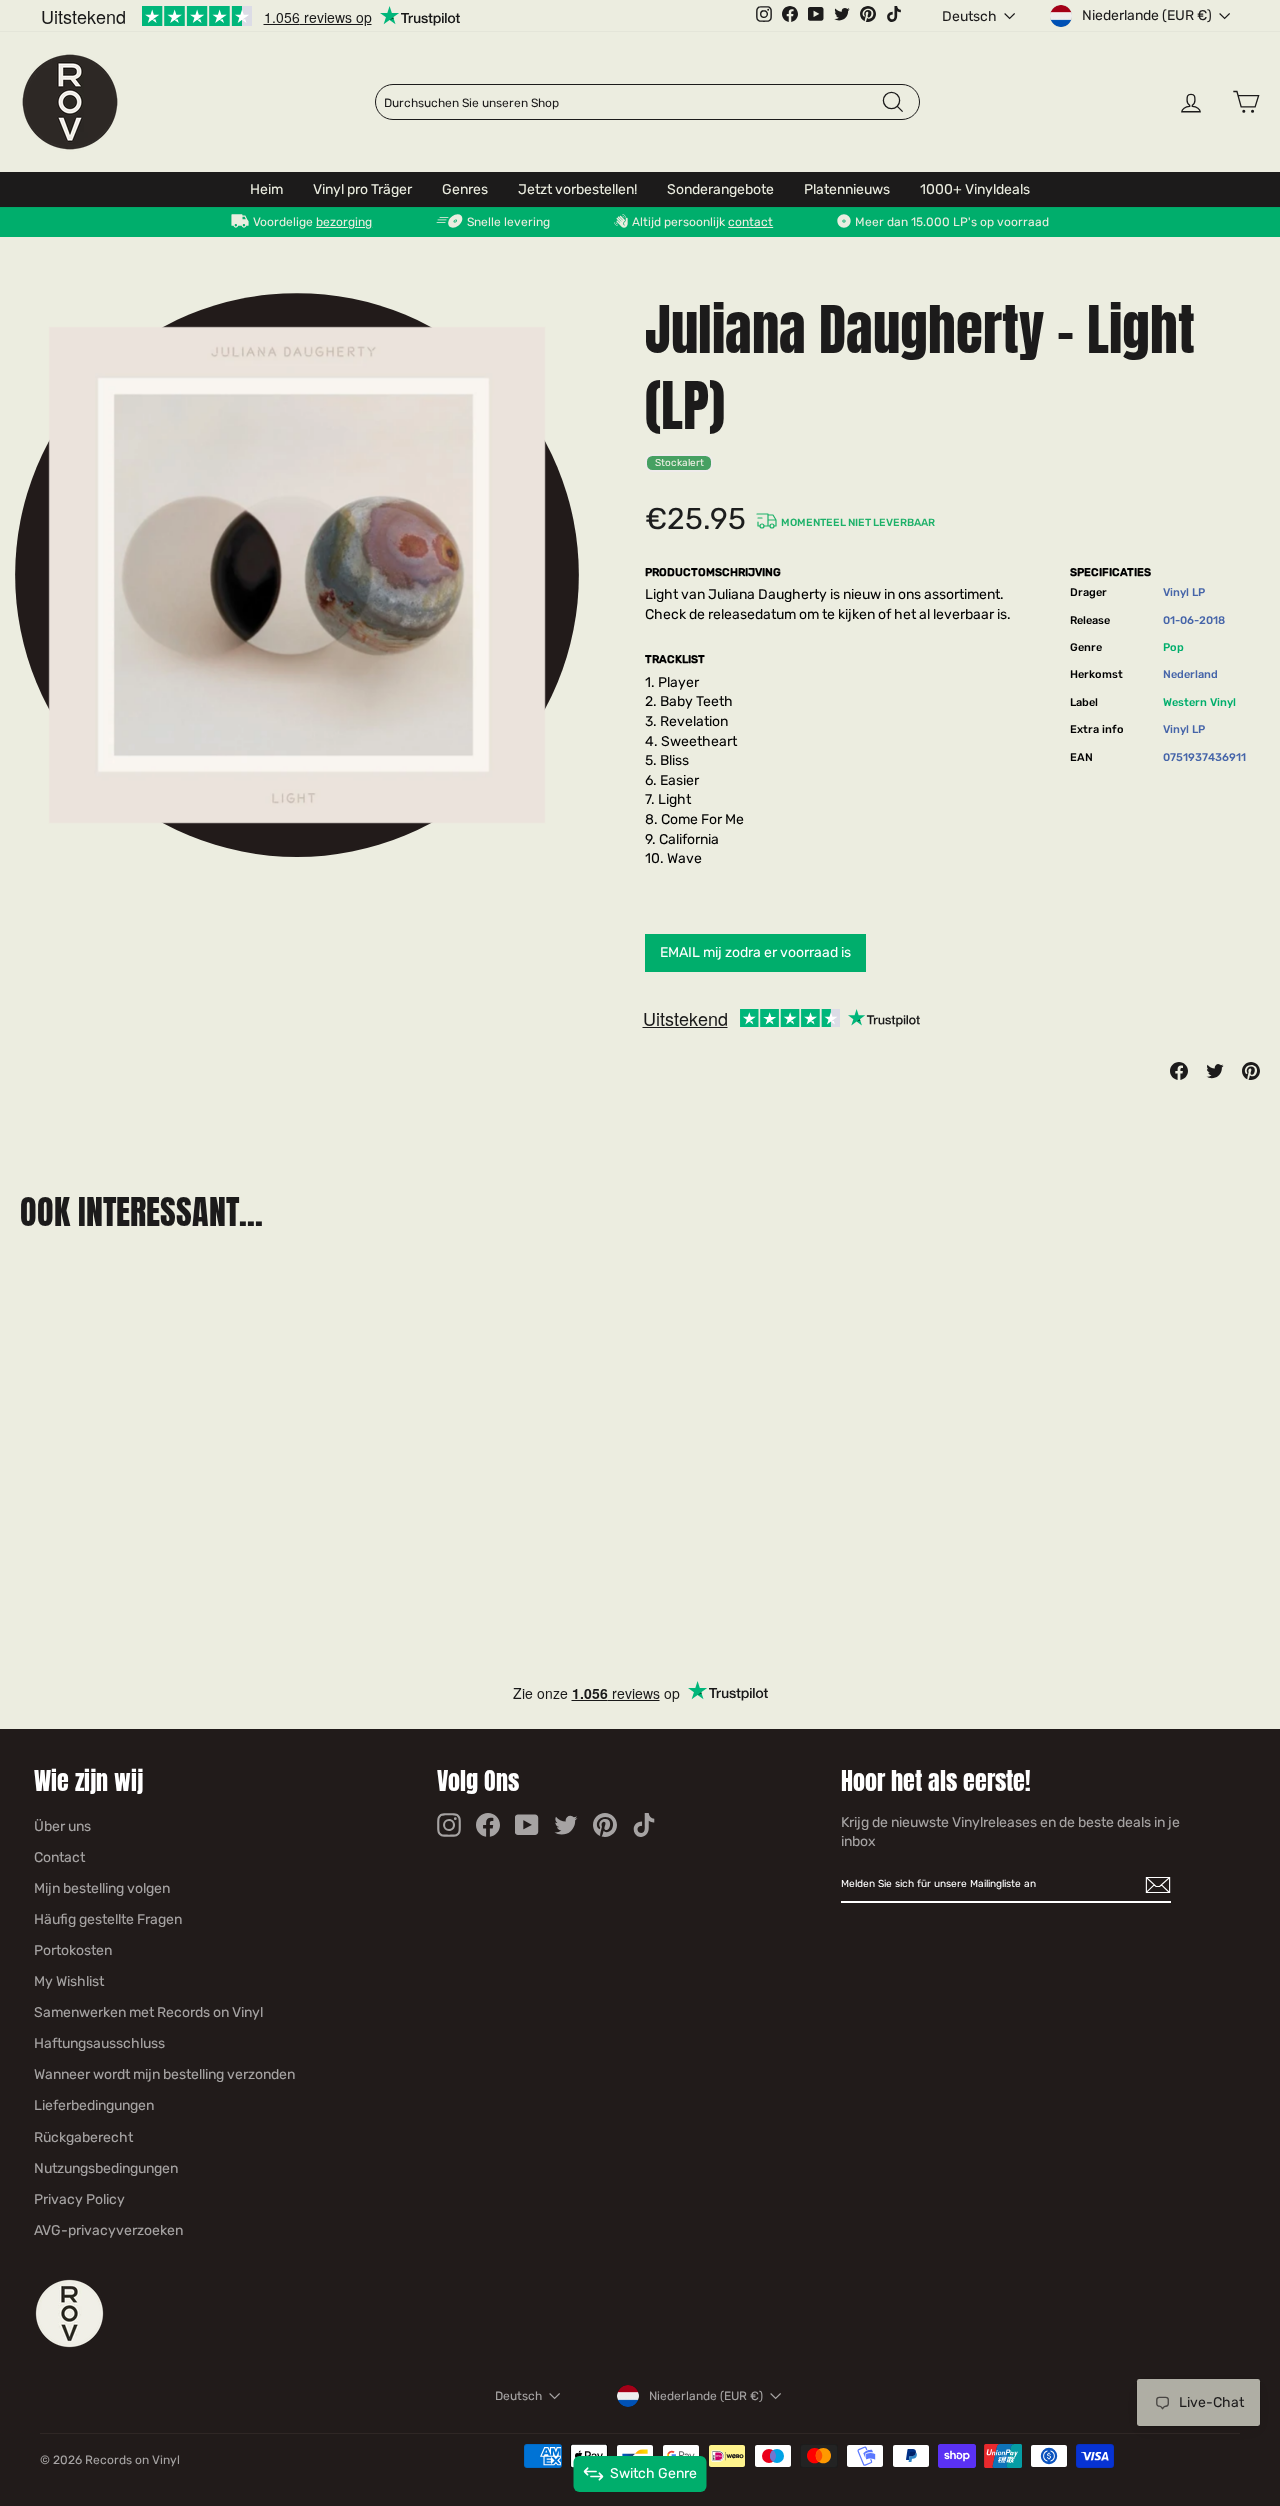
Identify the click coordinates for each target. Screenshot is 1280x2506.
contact (750, 222)
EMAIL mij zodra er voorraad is (755, 952)
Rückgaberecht (83, 2137)
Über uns (62, 1826)
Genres (465, 189)
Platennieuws (847, 189)
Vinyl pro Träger (362, 189)
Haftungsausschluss (99, 2043)
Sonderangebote (720, 189)
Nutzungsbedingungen (106, 2168)
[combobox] (632, 103)
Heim (266, 189)
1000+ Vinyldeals (975, 189)
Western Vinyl (1199, 702)
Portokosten (73, 1950)
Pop (1173, 647)
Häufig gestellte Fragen (108, 1919)
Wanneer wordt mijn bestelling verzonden (164, 2074)
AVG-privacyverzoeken (108, 2230)
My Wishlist (69, 1981)
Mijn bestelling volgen (102, 1888)
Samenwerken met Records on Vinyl (148, 2012)
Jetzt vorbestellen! (577, 189)
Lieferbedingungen (94, 2105)
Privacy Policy (79, 2199)
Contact (59, 1857)
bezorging (344, 222)
